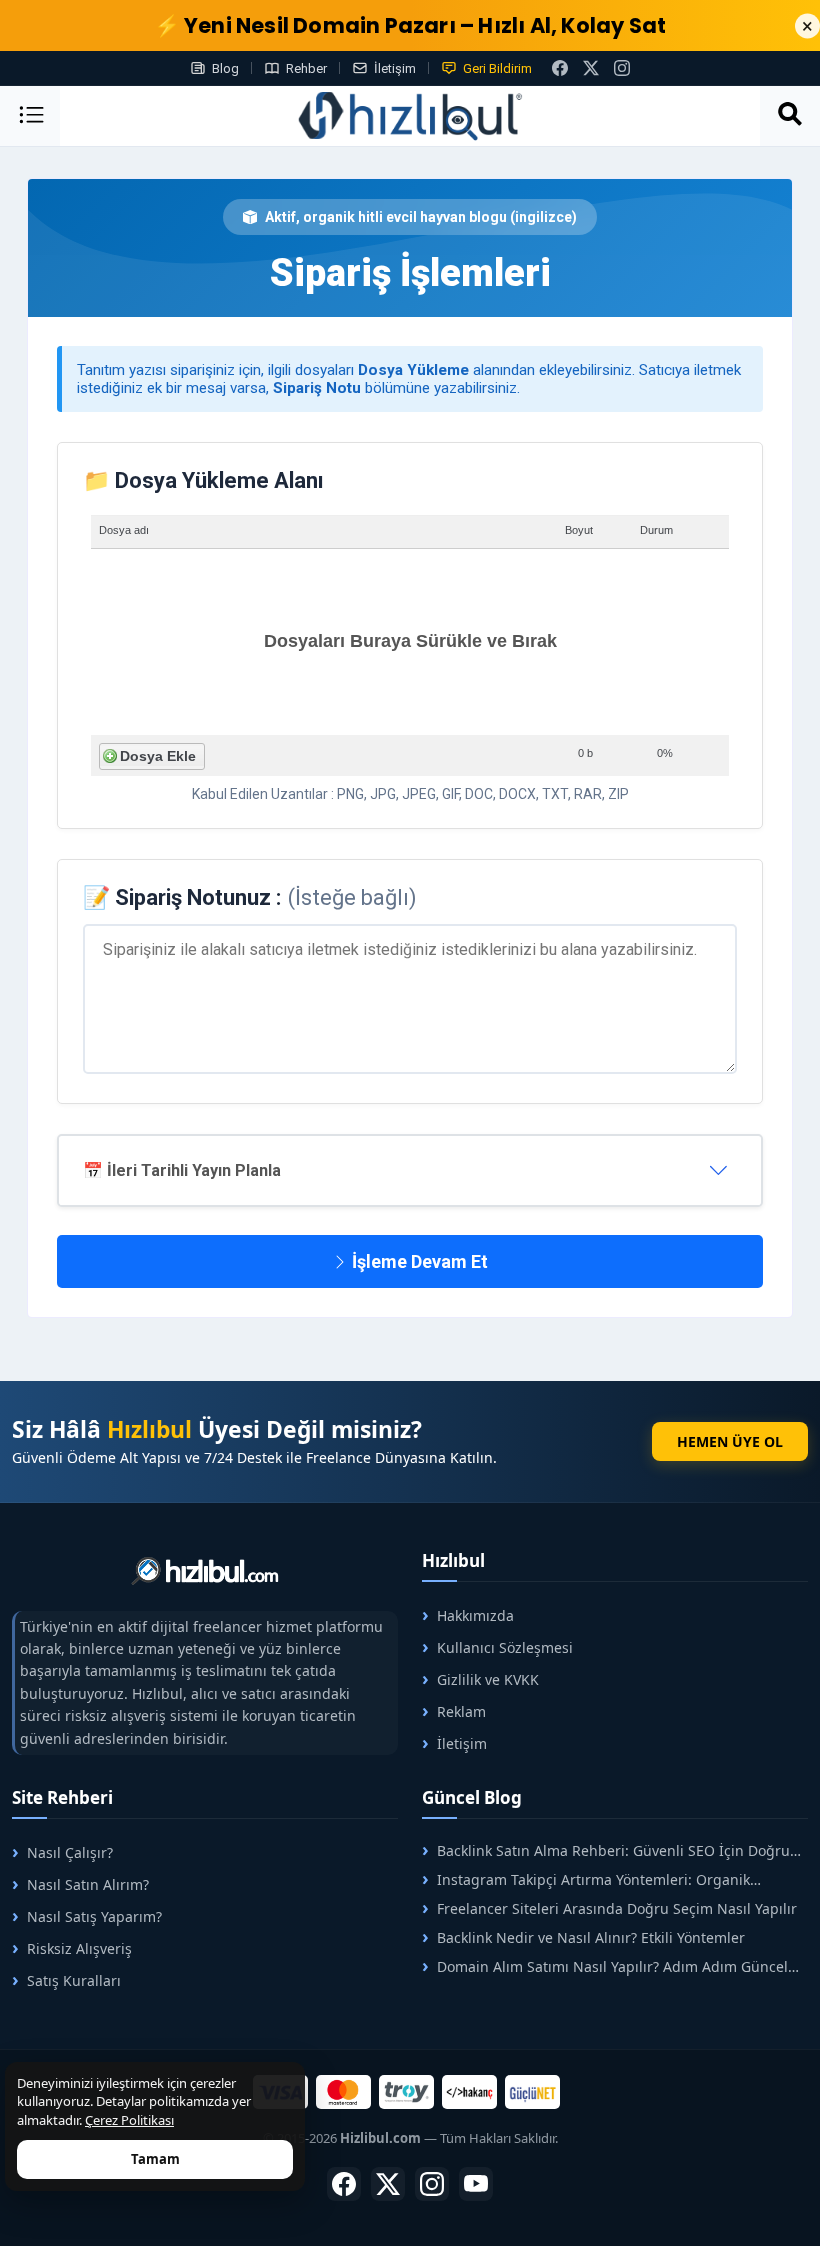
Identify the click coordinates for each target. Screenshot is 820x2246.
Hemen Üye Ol (730, 1441)
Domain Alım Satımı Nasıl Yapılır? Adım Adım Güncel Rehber (605, 1966)
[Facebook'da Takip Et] (344, 2184)
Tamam (155, 2159)
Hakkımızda (475, 1615)
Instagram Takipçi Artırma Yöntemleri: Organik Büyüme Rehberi (586, 1879)
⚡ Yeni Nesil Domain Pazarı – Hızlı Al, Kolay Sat (410, 25)
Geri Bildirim (497, 68)
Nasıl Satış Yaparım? (94, 1916)
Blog (225, 68)
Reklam (461, 1711)
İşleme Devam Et (418, 1261)
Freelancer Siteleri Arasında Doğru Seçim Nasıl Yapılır (617, 1908)
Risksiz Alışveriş (79, 1948)
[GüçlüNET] (532, 2092)
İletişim (395, 68)
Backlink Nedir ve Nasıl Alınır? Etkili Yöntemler (591, 1937)
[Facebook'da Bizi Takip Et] (560, 68)
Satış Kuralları (74, 1980)
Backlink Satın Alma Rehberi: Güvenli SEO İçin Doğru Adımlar (606, 1850)
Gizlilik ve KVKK (488, 1679)
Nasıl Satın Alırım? (88, 1884)
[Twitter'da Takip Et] (388, 2184)
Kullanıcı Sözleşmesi (505, 1647)
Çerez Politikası (129, 2120)
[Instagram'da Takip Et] (622, 68)
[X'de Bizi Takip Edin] (591, 68)
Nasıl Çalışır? (70, 1852)
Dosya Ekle (158, 756)
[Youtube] (476, 2184)
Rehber (306, 68)
